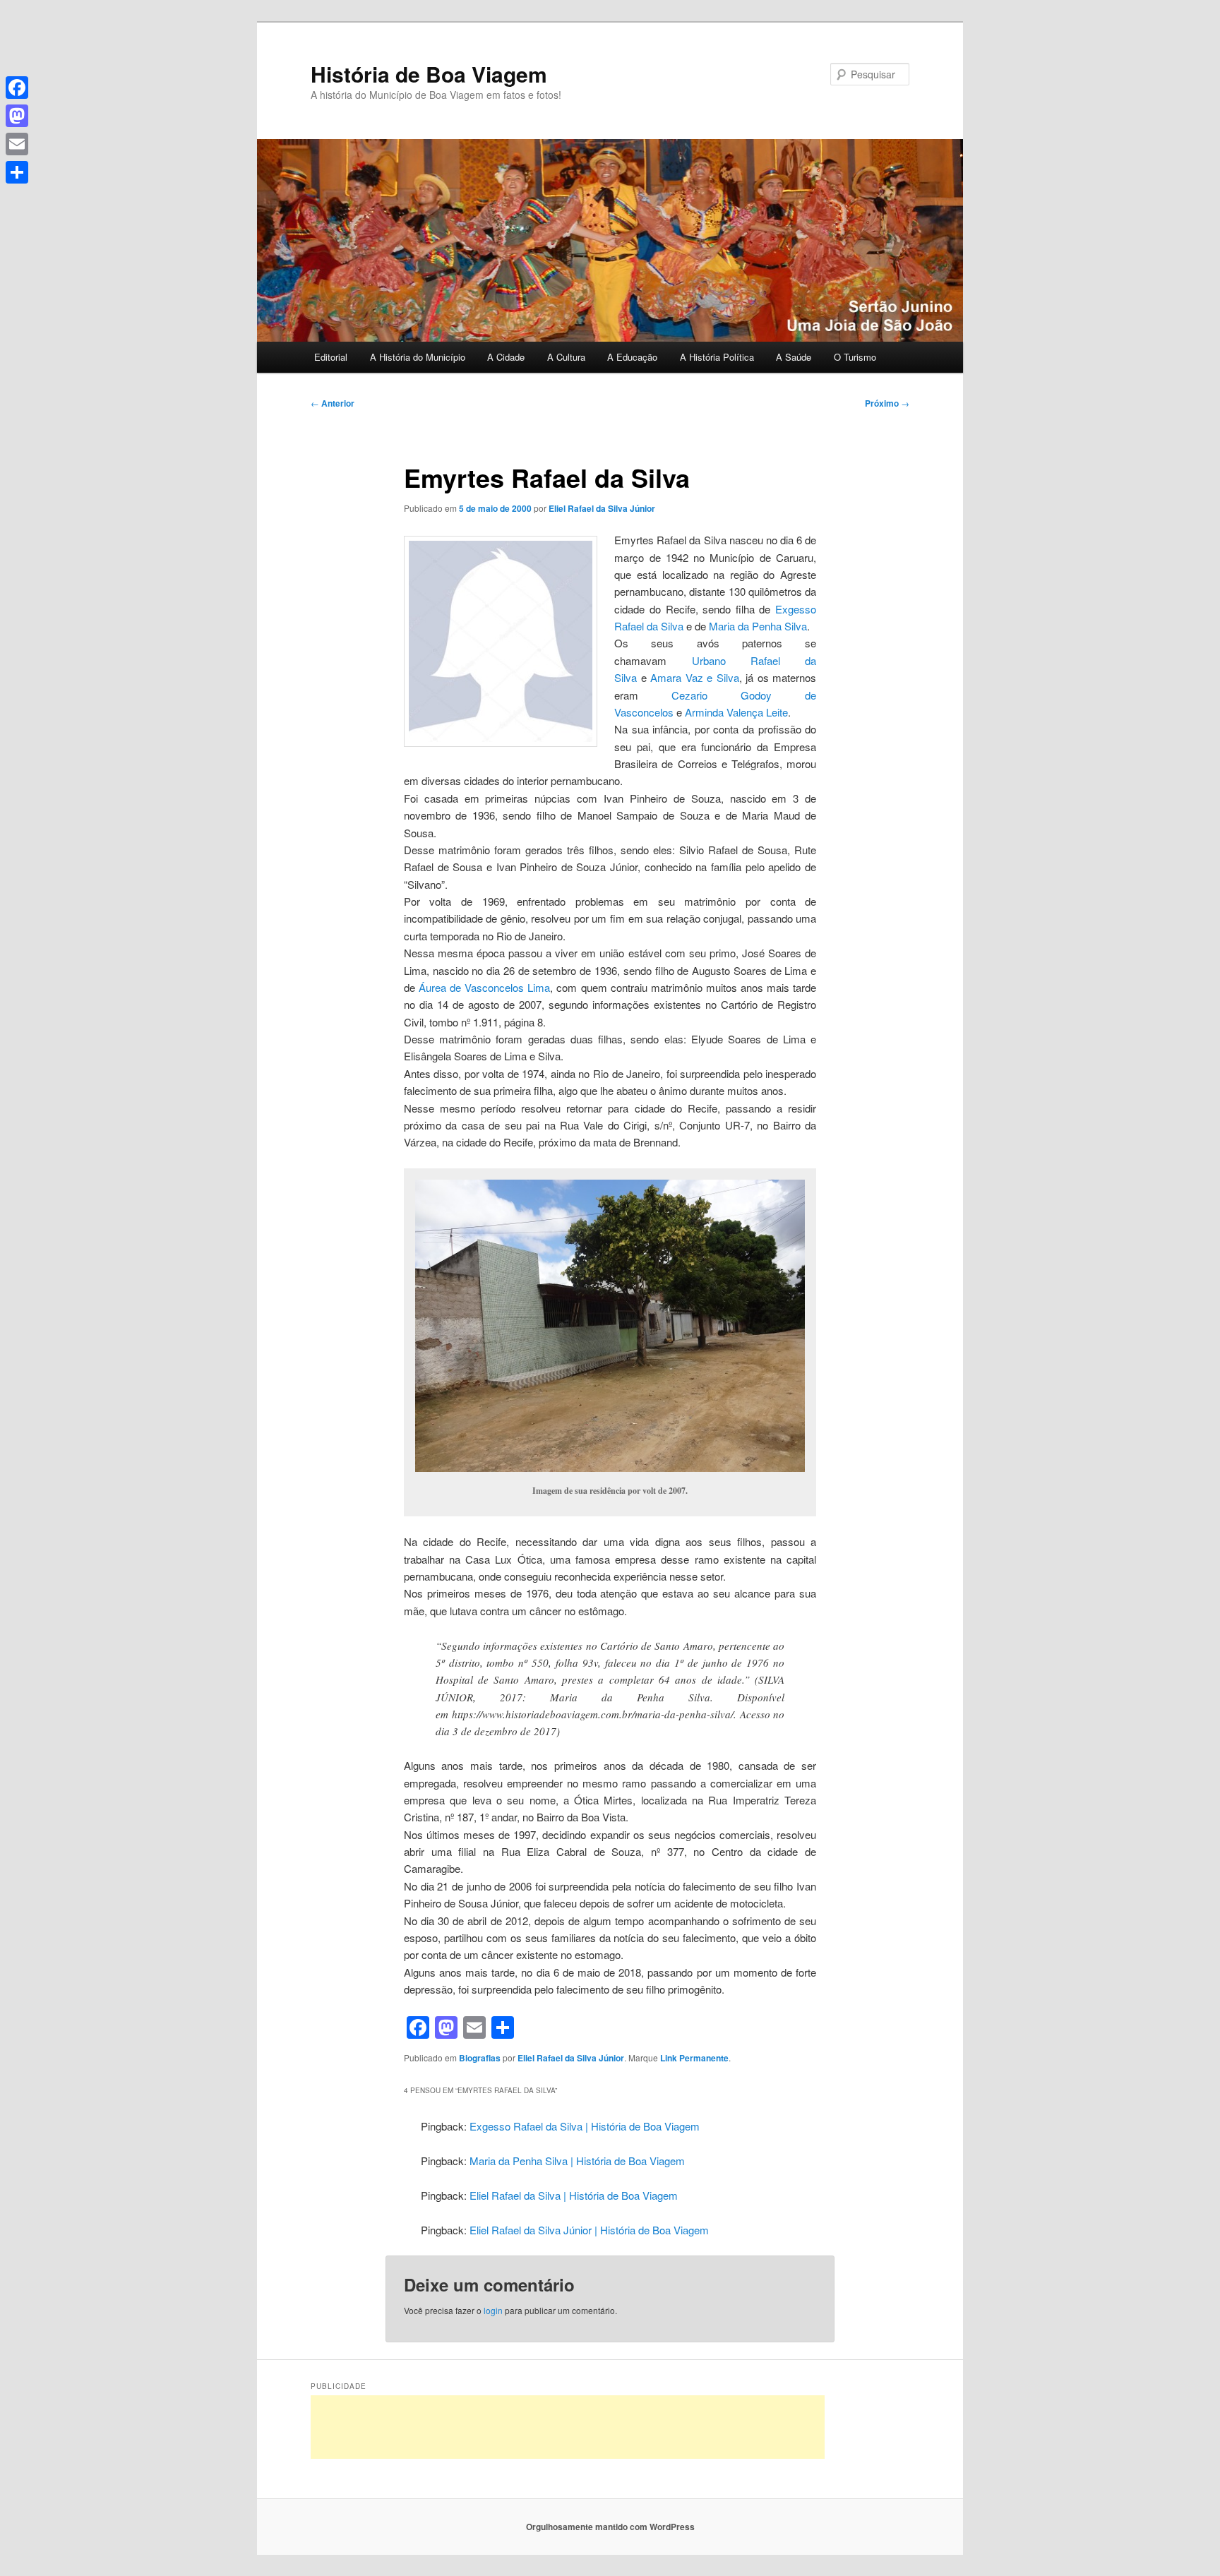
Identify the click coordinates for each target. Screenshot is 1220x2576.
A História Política (717, 357)
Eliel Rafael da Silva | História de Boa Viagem (574, 2195)
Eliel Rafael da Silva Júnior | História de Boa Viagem (589, 2230)
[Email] (17, 144)
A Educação (632, 357)
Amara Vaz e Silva (694, 677)
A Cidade (506, 357)
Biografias (480, 2058)
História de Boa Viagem (429, 74)
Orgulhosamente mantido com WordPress (610, 2527)
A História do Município (418, 357)
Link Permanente (694, 2058)
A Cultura (566, 357)
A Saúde (794, 357)
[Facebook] (17, 88)
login (493, 2310)
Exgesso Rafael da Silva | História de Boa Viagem (585, 2126)
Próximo (887, 403)
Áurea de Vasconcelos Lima (484, 987)
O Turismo (855, 357)
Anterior (333, 403)
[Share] (17, 172)
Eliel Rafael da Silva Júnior (602, 508)
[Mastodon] (17, 116)
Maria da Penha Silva (758, 626)
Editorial (331, 357)
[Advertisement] (568, 2427)
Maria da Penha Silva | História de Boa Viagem (577, 2161)
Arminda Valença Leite (736, 712)
